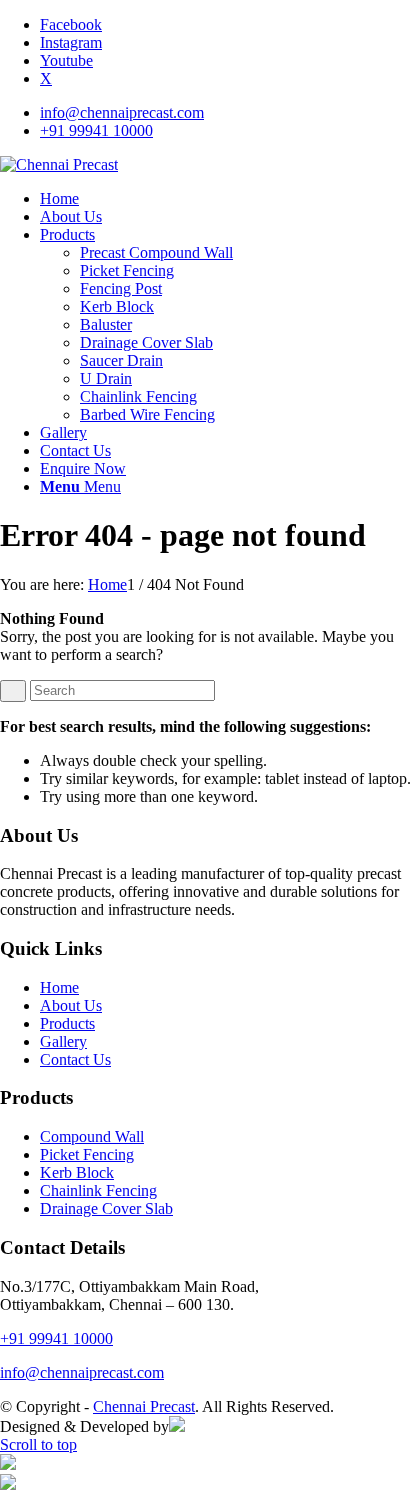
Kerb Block (77, 1172)
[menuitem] (226, 113)
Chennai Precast (144, 1406)
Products (67, 1023)
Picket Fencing (87, 1154)
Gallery (63, 1041)
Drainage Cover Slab (106, 1208)
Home (59, 987)
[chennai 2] (59, 164)
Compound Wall (92, 1136)
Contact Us (75, 1059)
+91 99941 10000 (96, 130)
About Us (71, 1005)
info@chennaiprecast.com (122, 112)
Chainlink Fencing (98, 1190)
